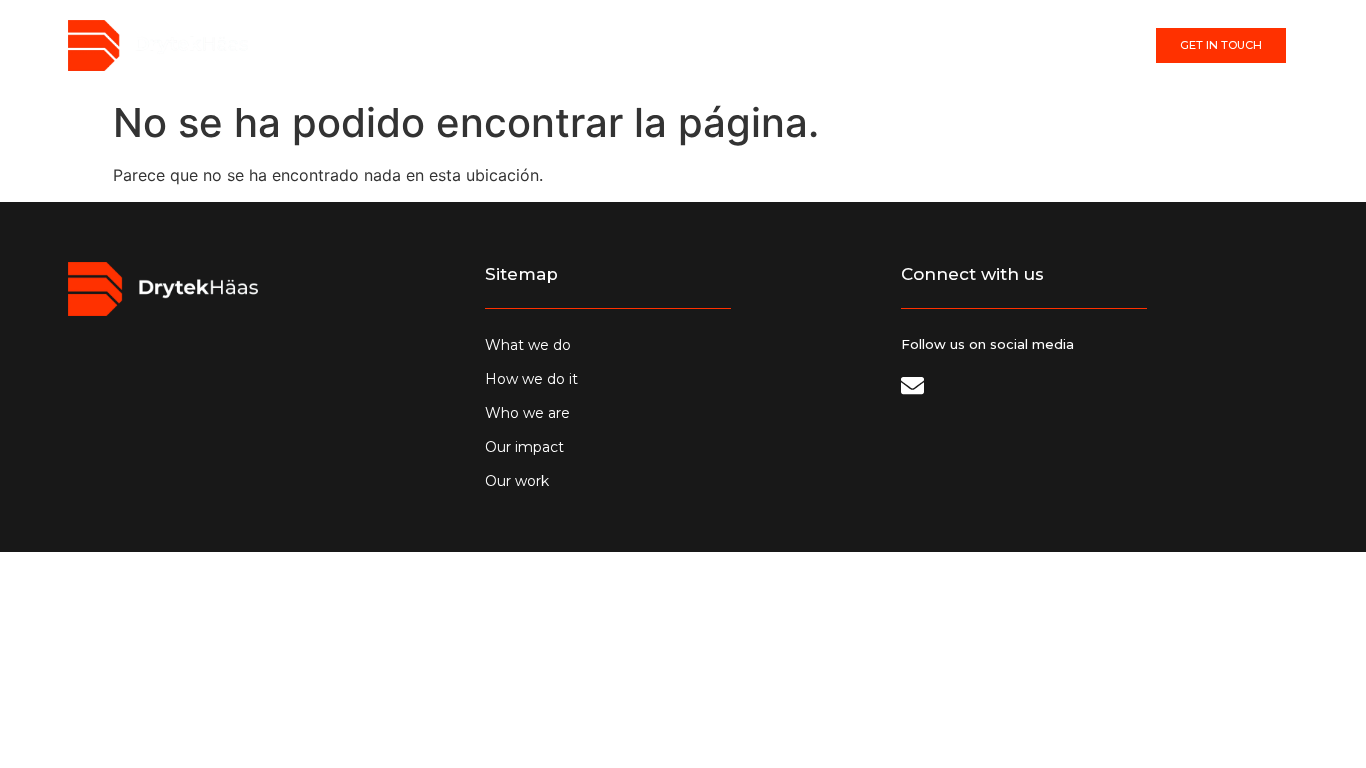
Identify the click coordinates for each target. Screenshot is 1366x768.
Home (458, 46)
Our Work (917, 46)
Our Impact (809, 46)
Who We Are (694, 46)
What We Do (555, 46)
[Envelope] (912, 385)
